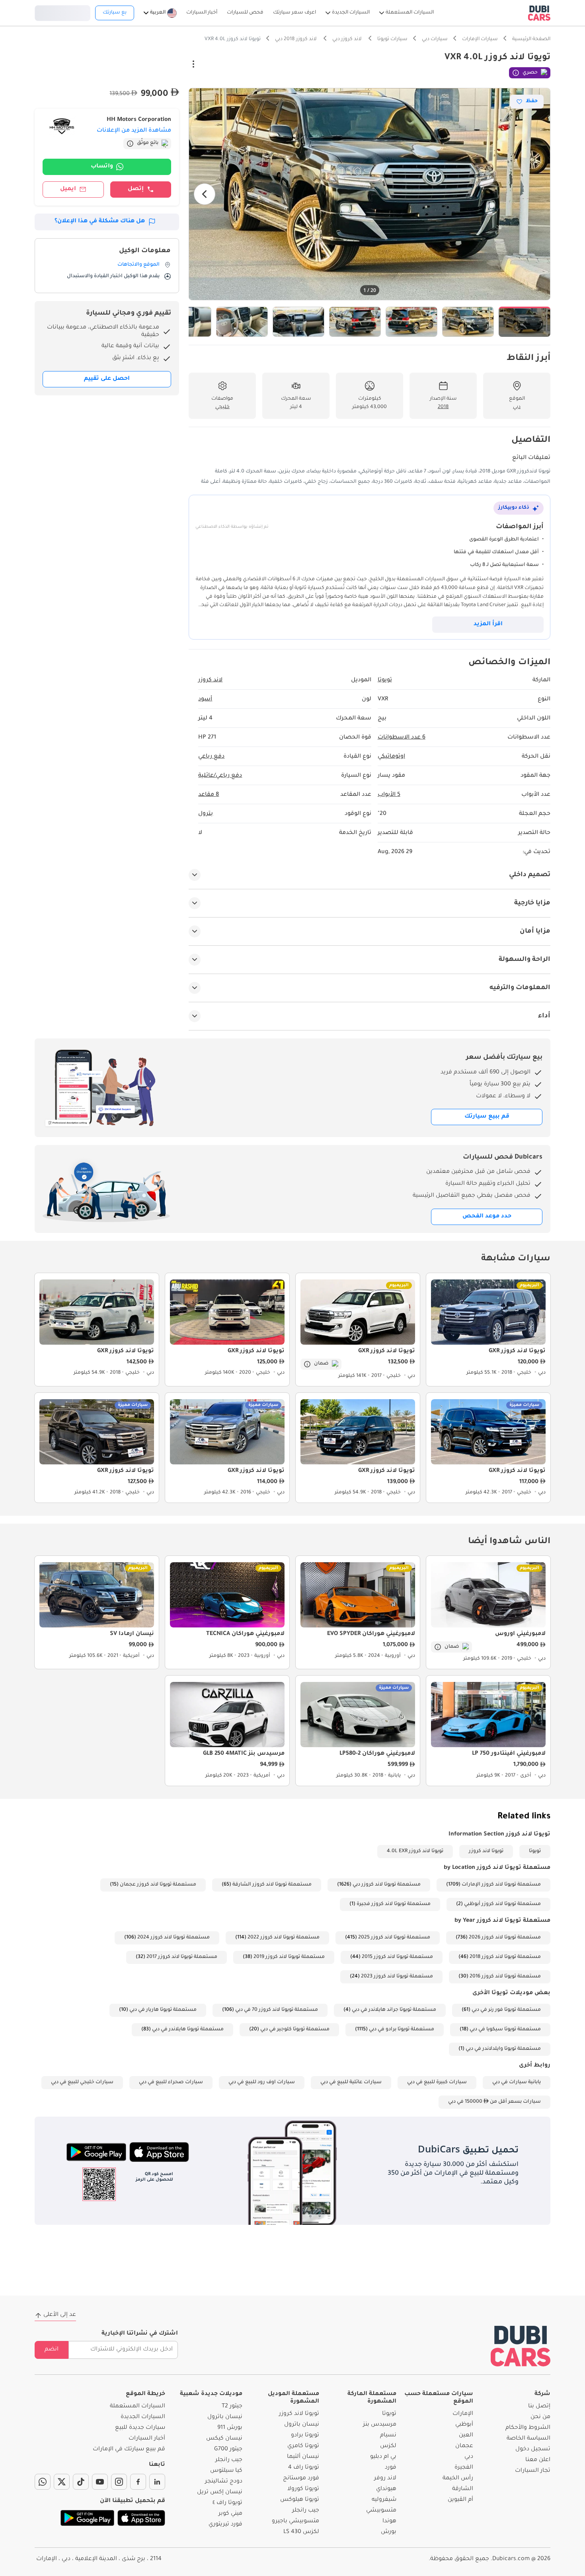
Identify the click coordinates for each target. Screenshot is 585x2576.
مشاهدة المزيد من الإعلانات (134, 131)
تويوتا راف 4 (304, 2468)
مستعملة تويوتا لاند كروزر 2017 (182, 1957)
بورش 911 (230, 2428)
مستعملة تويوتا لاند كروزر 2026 (505, 1938)
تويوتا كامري (303, 2446)
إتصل (136, 189)
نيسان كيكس (224, 2439)
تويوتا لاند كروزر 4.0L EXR (415, 1851)
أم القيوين (460, 2500)
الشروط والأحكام (528, 2428)
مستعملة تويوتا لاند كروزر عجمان (158, 1885)
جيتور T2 (232, 2407)
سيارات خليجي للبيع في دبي (82, 2082)
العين (466, 2436)
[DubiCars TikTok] (81, 2482)
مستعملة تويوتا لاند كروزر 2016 (505, 1977)
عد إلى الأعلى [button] (60, 2315)
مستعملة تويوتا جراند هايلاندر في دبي (394, 2010)
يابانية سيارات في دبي (517, 2082)
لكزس (388, 2446)
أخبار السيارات (147, 2439)
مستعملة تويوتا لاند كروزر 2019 (289, 1957)
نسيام (388, 2436)
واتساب (102, 167)
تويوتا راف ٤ (227, 2503)
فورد (391, 2468)
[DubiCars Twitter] (62, 2482)
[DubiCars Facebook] (138, 2482)
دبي (469, 2457)
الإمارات (463, 2414)
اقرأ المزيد (488, 624)
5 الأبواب (389, 795)
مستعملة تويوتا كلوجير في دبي (295, 2030)
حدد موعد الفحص (487, 1217)
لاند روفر (385, 2479)
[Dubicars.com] (521, 2346)
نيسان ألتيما (303, 2457)
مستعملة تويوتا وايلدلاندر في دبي (503, 2049)
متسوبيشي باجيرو (295, 2522)
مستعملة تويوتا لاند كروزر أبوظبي (502, 1904)
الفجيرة (464, 2468)
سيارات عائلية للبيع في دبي (351, 2082)
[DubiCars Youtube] (100, 2482)
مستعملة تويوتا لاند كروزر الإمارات (501, 1885)
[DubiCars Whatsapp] (43, 2482)
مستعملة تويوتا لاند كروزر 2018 (505, 1957)
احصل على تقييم (107, 379)
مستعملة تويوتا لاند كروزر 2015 (397, 1957)
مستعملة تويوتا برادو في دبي (402, 2030)
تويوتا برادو (305, 2436)
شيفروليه (384, 2500)
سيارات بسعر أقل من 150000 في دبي (494, 2102)
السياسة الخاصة (528, 2439)
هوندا (389, 2522)
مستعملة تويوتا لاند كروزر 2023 (397, 1977)
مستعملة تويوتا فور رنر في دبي (506, 2010)
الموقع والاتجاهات (138, 265)
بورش (389, 2532)
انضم (52, 2350)
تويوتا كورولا (303, 2489)
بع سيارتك (115, 13)
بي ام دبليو (383, 2457)
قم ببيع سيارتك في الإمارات (129, 2450)
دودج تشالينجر (224, 2482)
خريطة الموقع (145, 2394)
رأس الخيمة (458, 2479)
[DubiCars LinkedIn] (157, 2482)
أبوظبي (464, 2425)
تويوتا (535, 1851)
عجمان (464, 2446)
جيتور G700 (228, 2450)
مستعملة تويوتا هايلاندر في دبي (188, 2030)
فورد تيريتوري (225, 2525)
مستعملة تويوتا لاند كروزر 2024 (174, 1938)
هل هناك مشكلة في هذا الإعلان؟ (100, 222)
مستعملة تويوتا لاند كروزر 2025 (394, 1938)
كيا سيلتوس (226, 2471)
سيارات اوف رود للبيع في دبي (262, 2082)
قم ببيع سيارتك (487, 1117)
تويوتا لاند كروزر (486, 1851)
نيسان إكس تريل (220, 2492)
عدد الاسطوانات (402, 738)
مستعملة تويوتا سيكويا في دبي (505, 2030)
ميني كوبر (230, 2514)
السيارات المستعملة (137, 2407)
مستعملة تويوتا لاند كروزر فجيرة (394, 1904)
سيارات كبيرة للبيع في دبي (437, 2082)
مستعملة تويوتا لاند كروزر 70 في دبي (277, 2010)
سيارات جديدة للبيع (140, 2428)
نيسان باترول (302, 2425)
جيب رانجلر (306, 2511)
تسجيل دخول (62, 12)
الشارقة (463, 2489)
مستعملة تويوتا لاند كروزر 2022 (284, 1938)
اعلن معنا (538, 2460)
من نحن (540, 2417)
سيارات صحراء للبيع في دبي (171, 2082)
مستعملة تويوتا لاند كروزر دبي (387, 1885)
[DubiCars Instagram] (119, 2482)
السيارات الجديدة (143, 2417)
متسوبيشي (381, 2511)
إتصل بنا (539, 2407)
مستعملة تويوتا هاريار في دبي (163, 2010)
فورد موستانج (301, 2479)
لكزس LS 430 (301, 2532)
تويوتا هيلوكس (300, 2500)
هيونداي (386, 2489)
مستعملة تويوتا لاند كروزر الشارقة (272, 1885)
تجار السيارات (533, 2471)
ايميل (68, 189)
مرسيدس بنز (380, 2425)
